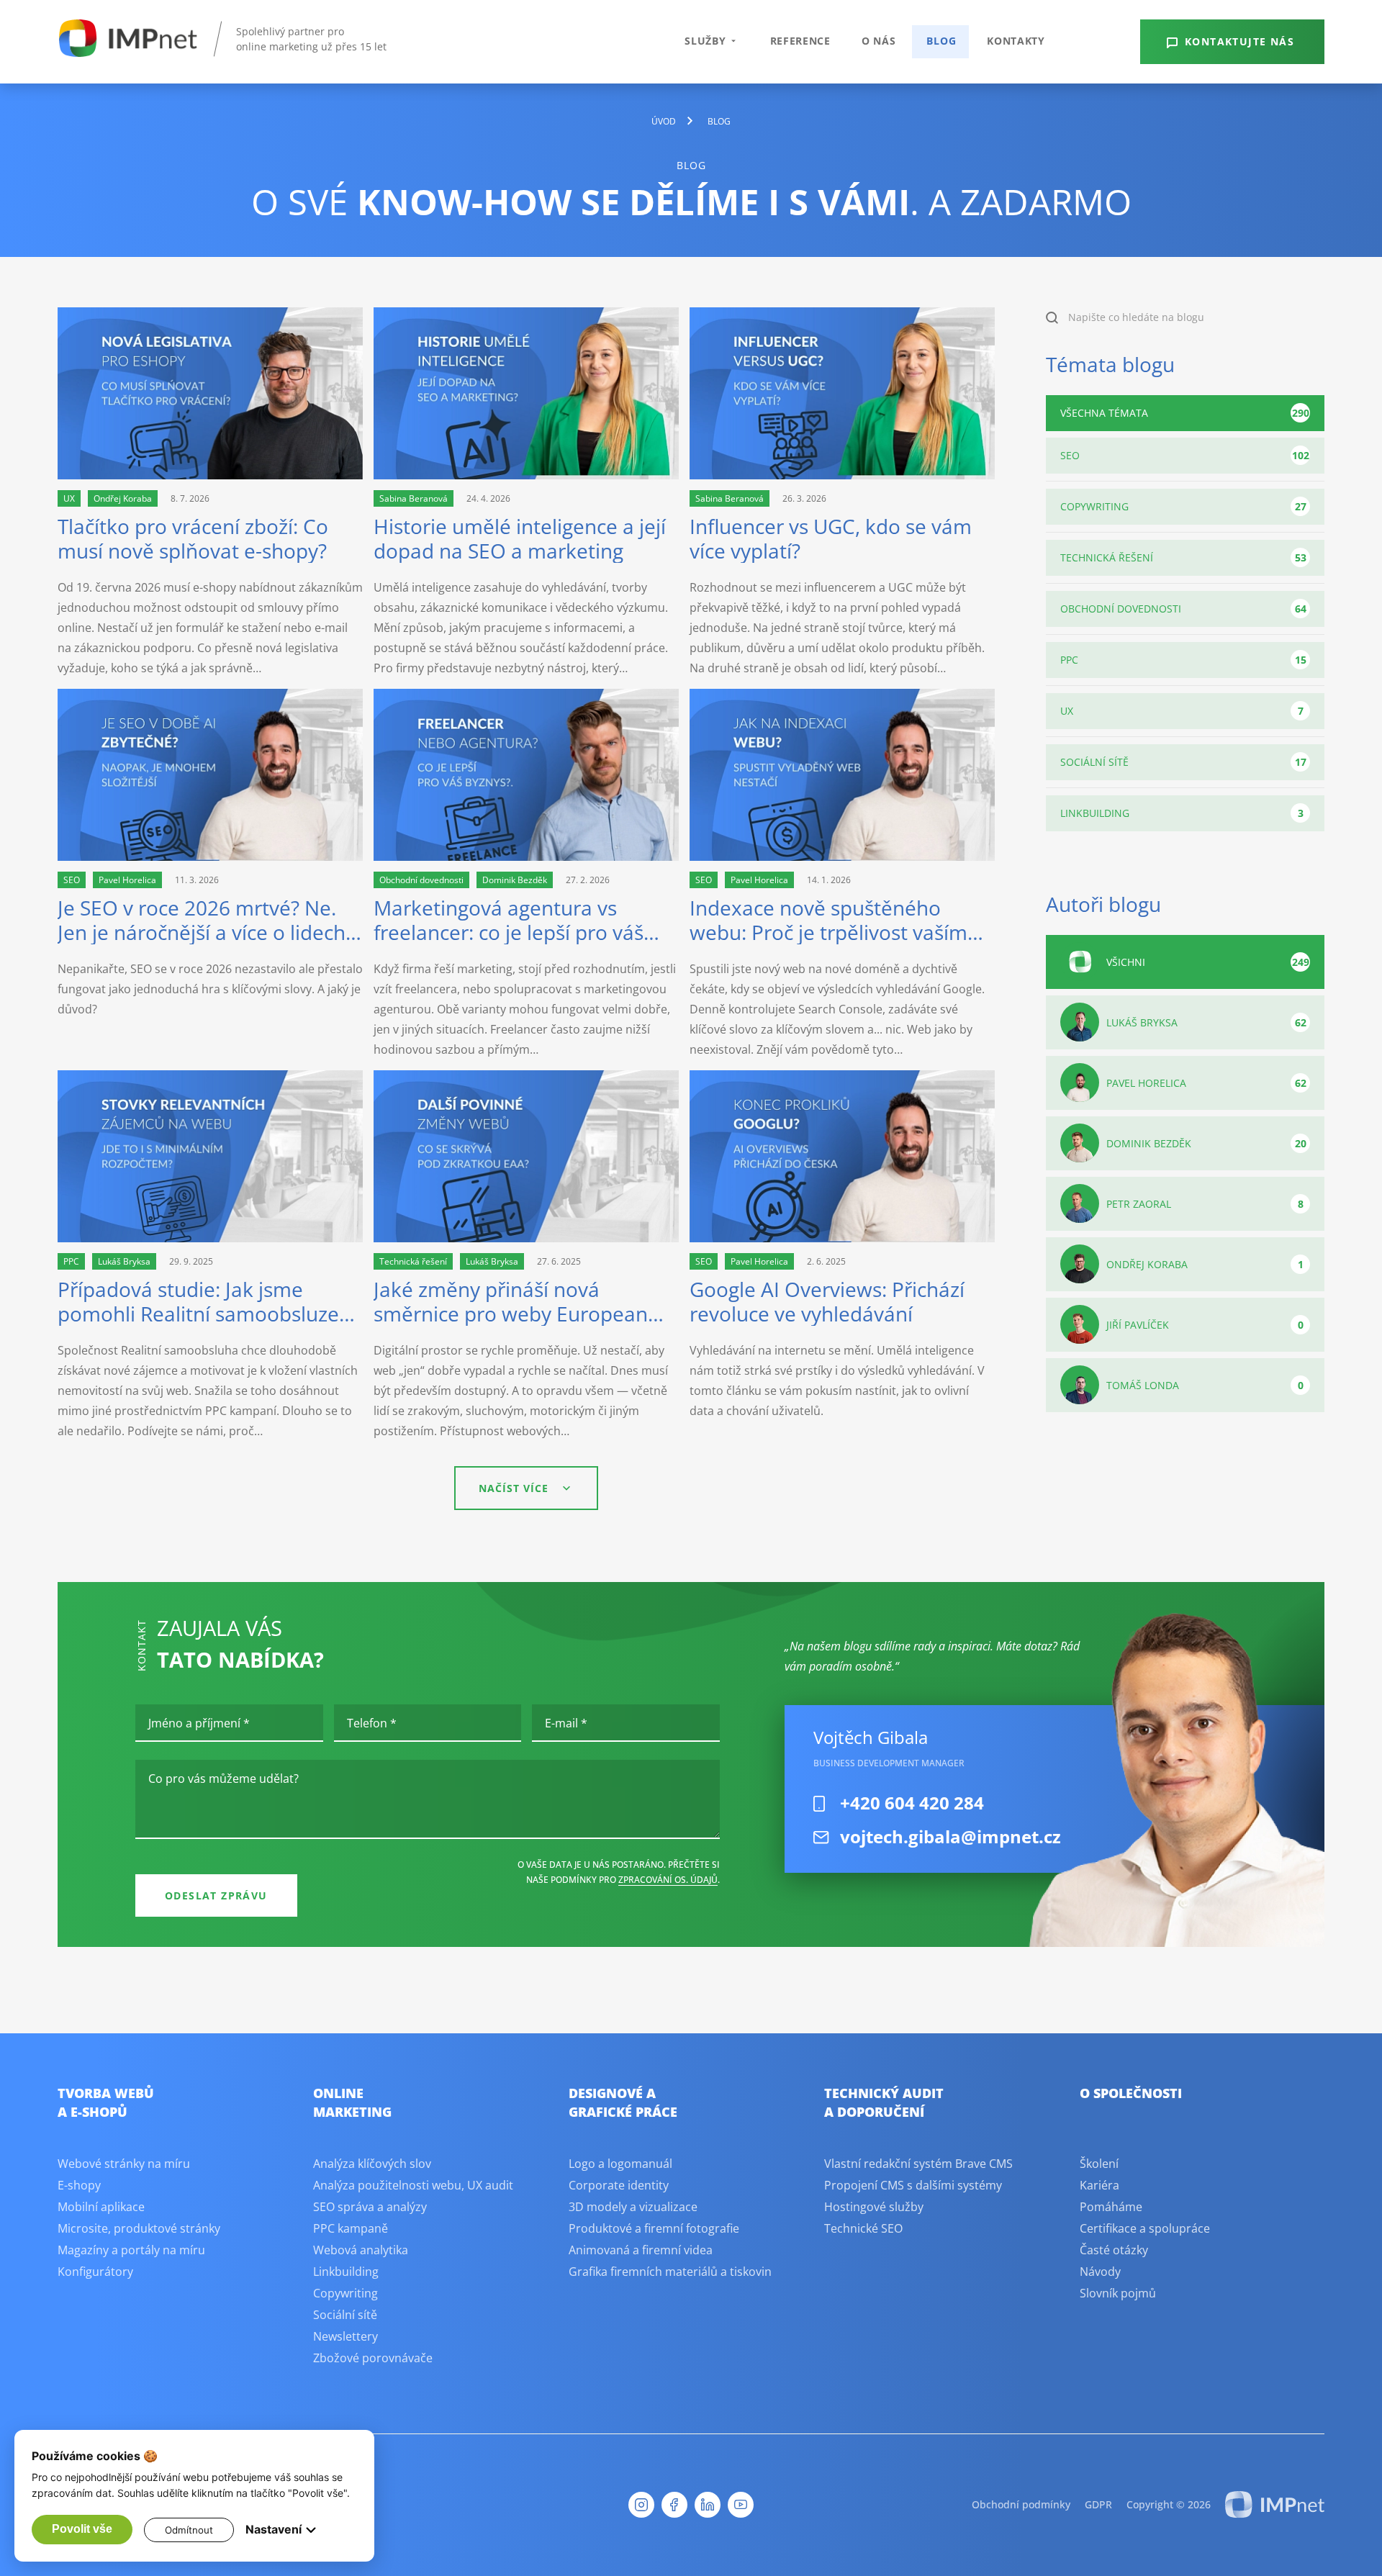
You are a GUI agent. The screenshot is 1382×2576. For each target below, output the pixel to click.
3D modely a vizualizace (633, 2207)
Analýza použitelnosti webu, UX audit (413, 2185)
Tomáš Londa (1205, 1385)
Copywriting (1183, 506)
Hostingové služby (874, 2207)
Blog (941, 41)
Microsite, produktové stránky (139, 2228)
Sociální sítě (1183, 762)
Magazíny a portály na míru (131, 2250)
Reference (800, 41)
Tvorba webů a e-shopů (106, 2102)
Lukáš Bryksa (1206, 1022)
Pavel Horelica (1206, 1083)
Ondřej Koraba (1205, 1264)
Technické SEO (863, 2228)
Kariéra (1099, 2185)
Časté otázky (1114, 2250)
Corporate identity (619, 2185)
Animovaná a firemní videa (641, 2250)
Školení (1099, 2164)
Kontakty (1016, 41)
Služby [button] (705, 41)
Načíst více (514, 1488)
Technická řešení (1183, 557)
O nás (879, 41)
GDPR (1098, 2504)
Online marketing (352, 2102)
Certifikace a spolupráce (1145, 2228)
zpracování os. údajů (668, 1880)
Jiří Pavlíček (1205, 1325)
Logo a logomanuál (620, 2164)
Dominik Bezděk (1206, 1143)
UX (1182, 711)
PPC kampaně (351, 2228)
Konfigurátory (95, 2272)
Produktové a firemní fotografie (654, 2228)
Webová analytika (361, 2250)
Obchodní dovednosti (1183, 609)
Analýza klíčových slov (372, 2164)
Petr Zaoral (1205, 1204)
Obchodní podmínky (1021, 2504)
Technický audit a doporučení (884, 2102)
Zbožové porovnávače (373, 2358)
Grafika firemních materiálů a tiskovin (670, 2272)
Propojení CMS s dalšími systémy (913, 2185)
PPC (1183, 660)
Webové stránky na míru (124, 2164)
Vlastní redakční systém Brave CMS (918, 2164)
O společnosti (1131, 2093)
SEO (1185, 455)
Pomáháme (1111, 2207)
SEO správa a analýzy (370, 2207)
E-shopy (79, 2185)
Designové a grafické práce (623, 2102)
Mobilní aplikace (101, 2207)
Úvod (664, 121)
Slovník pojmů (1118, 2293)
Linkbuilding (1182, 813)
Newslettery (345, 2336)
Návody (1100, 2272)
